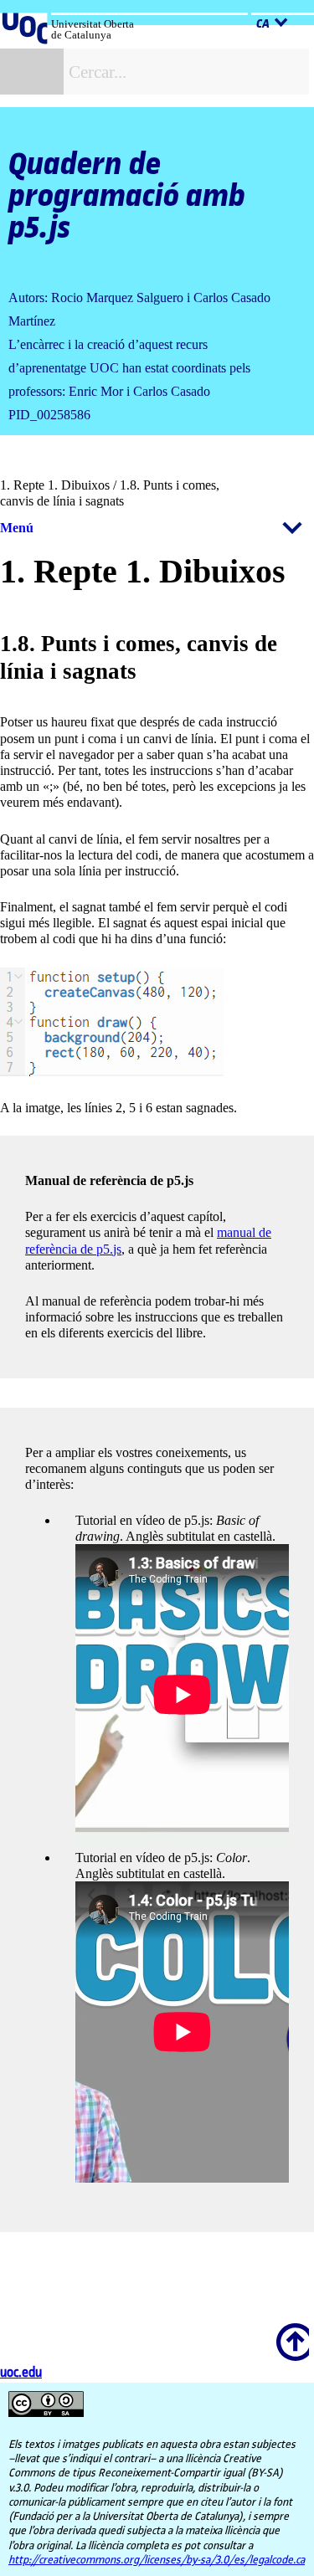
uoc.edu (21, 2373)
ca (263, 24)
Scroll (290, 2331)
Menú (17, 528)
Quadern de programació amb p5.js (127, 197)
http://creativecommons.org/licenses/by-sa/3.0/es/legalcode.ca (157, 2560)
